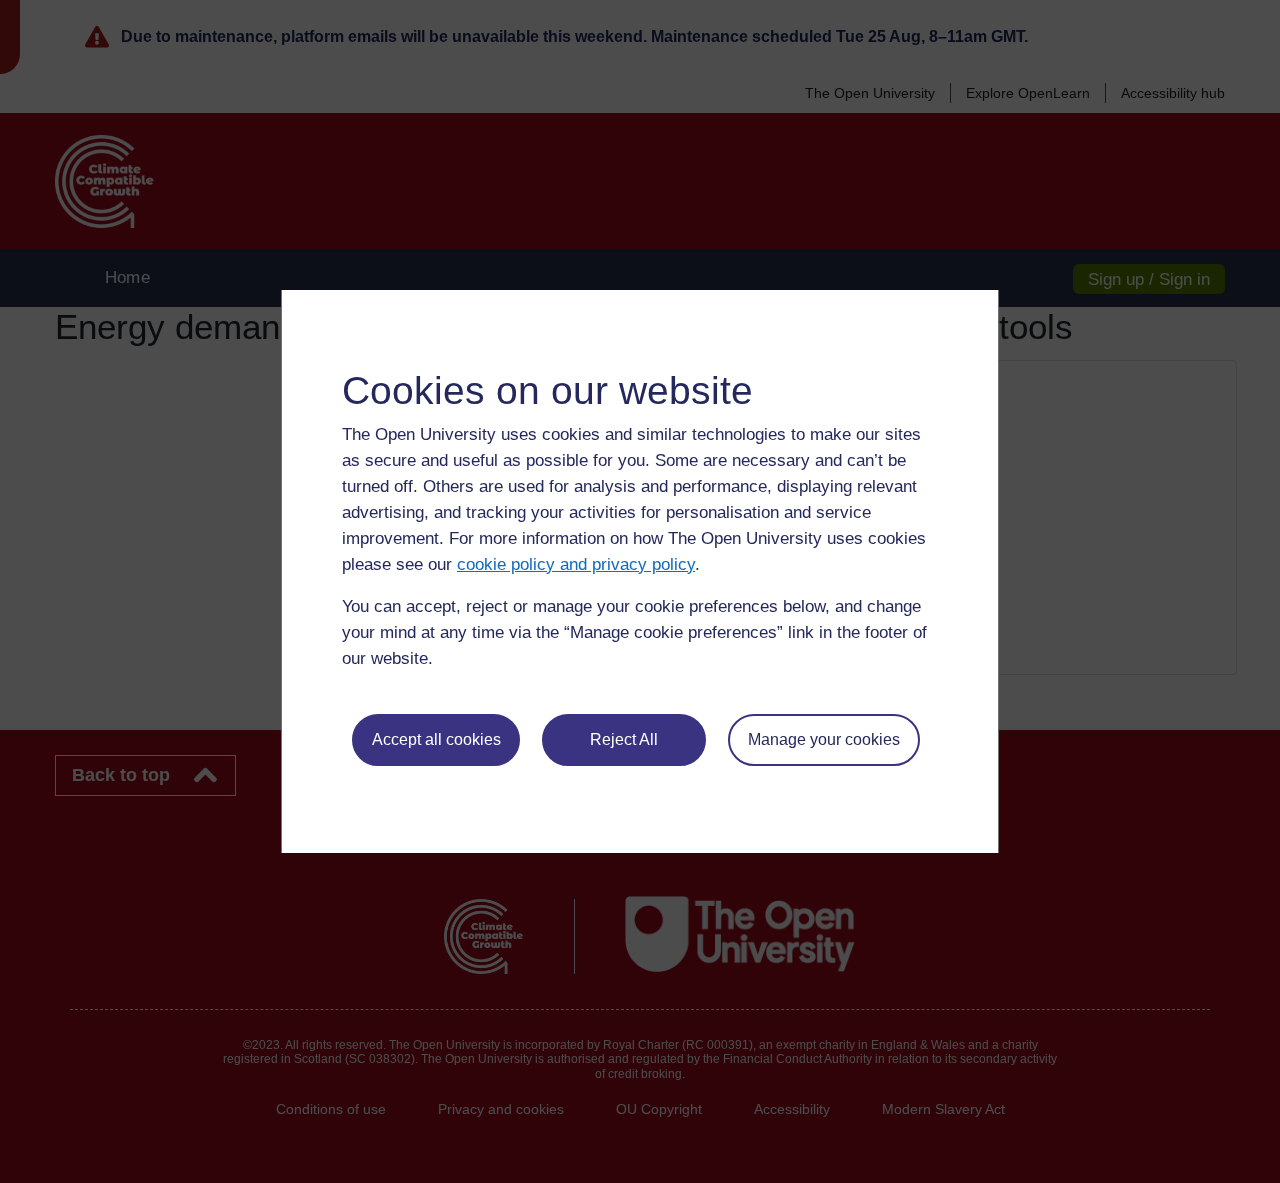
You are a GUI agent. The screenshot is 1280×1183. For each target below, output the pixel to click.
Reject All (624, 739)
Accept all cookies (436, 739)
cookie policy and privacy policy (576, 564)
